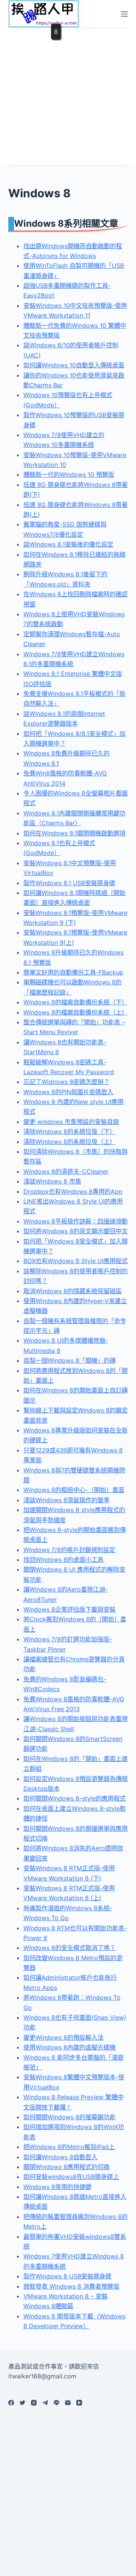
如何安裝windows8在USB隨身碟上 (71, 2177)
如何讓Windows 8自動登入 (60, 2157)
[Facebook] (11, 2403)
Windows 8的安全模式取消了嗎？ (70, 1948)
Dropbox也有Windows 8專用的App (73, 1191)
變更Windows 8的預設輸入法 (63, 2037)
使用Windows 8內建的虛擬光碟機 (70, 2047)
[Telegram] (45, 2403)
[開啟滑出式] (124, 14)
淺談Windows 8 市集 (52, 1181)
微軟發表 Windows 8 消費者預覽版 (71, 2286)
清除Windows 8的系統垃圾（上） (70, 1142)
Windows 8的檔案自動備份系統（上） (76, 1012)
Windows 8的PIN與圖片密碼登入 (68, 1092)
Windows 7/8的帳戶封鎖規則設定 (69, 1550)
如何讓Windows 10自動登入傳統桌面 (74, 365)
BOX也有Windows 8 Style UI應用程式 (76, 1261)
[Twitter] (22, 2403)
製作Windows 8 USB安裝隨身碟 (67, 2276)
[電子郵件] (68, 2403)
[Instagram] (34, 2403)
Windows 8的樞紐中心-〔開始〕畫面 (74, 1490)
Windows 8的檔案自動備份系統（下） (76, 1002)
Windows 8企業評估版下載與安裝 (70, 1609)
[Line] (56, 2403)
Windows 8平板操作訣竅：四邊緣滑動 (76, 1221)
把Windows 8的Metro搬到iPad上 (69, 2147)
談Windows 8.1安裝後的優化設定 (68, 544)
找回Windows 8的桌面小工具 (63, 1560)
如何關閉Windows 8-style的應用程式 (75, 1798)
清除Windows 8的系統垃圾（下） (70, 1131)
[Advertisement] (68, 96)
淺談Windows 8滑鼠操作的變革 (66, 1500)
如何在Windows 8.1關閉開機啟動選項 (74, 833)
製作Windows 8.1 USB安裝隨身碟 (69, 883)
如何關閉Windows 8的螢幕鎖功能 (70, 2117)
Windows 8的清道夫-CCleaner (66, 1171)
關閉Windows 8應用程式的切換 (66, 2167)
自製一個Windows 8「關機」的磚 (70, 1360)
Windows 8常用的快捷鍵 (57, 2187)
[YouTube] (79, 2403)
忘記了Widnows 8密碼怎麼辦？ (66, 1082)
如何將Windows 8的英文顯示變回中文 (76, 1231)
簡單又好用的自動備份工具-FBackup (73, 972)
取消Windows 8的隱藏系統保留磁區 (73, 1291)
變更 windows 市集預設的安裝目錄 (71, 1122)
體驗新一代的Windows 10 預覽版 (69, 474)
